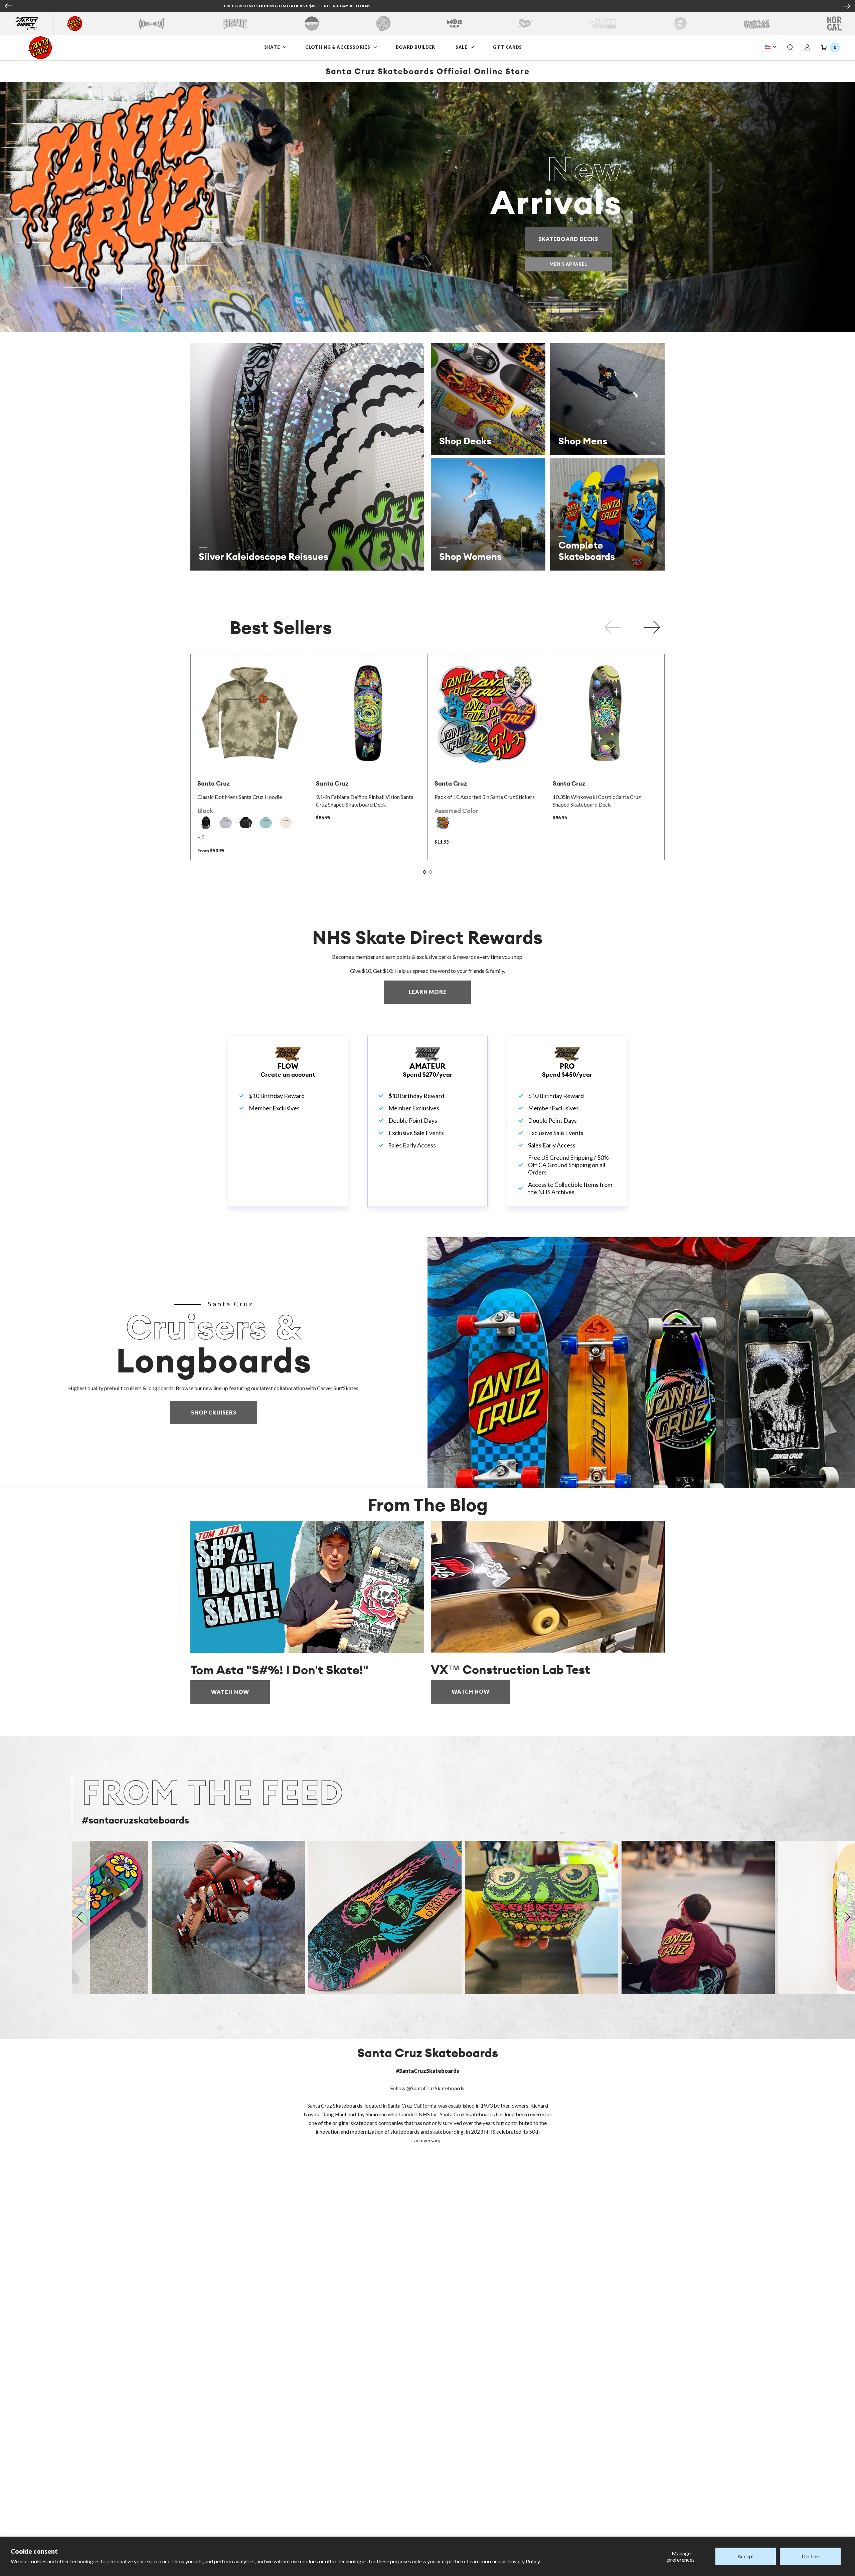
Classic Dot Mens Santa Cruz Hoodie (240, 797)
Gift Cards (508, 47)
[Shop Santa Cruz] (75, 24)
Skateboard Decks (575, 239)
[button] (790, 48)
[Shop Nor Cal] (834, 24)
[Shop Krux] (526, 24)
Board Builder (415, 47)
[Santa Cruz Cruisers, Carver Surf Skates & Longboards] (641, 1362)
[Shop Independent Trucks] (152, 24)
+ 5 (201, 837)
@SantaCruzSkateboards (435, 2088)
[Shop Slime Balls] (680, 24)
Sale (462, 47)
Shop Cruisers (214, 1412)
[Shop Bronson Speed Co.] (312, 24)
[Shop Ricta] (603, 24)
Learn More (440, 992)
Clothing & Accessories (338, 47)
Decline (810, 2556)
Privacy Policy (524, 2561)
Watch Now (230, 1692)
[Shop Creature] (235, 24)
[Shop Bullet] (757, 24)
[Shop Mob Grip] (454, 24)
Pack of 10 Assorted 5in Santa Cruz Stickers (485, 797)
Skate (273, 47)
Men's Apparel (568, 264)
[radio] (206, 823)
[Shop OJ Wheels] (383, 24)
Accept (746, 2556)
